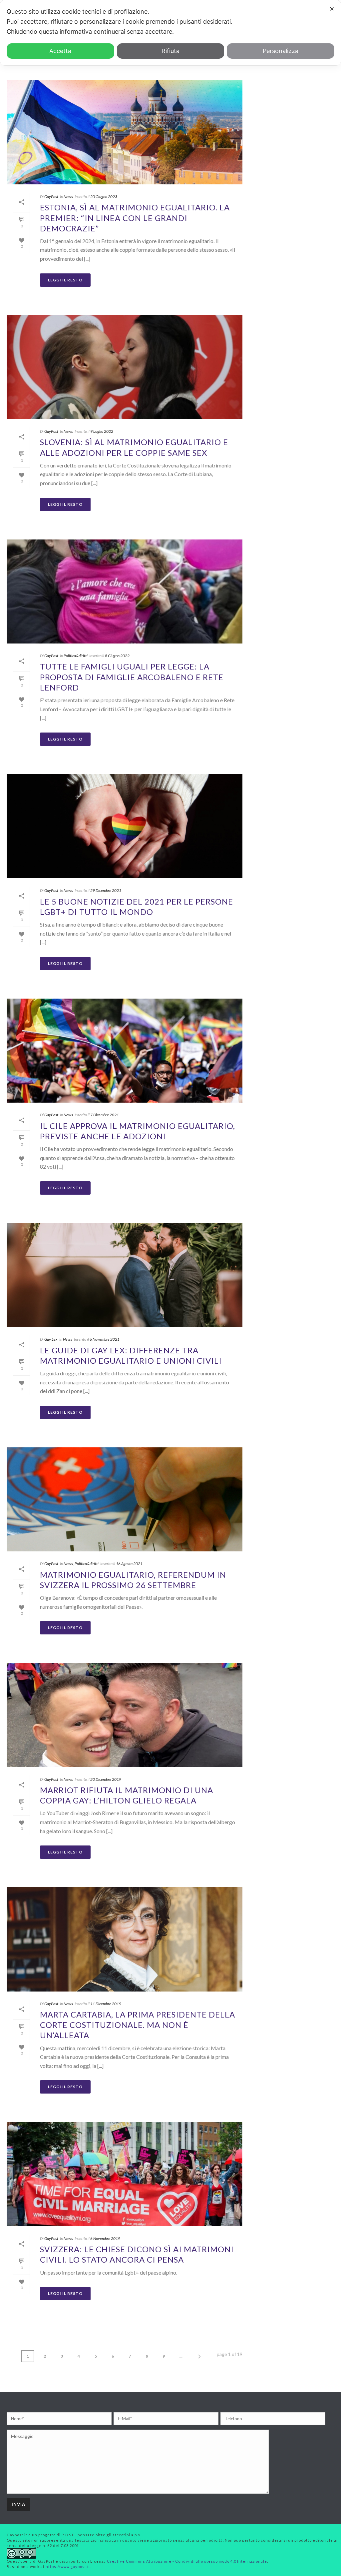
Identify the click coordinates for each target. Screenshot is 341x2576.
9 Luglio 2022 (102, 431)
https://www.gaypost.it (68, 2566)
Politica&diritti (76, 656)
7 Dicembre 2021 (105, 1115)
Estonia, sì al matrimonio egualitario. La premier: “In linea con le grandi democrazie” (135, 218)
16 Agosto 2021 (129, 1564)
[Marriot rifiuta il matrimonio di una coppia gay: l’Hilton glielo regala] (125, 1715)
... (181, 2356)
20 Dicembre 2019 (106, 1779)
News (68, 197)
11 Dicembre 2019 (106, 2004)
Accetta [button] (60, 51)
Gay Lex (51, 1339)
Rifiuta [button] (170, 51)
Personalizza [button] (281, 51)
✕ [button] (332, 9)
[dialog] (170, 33)
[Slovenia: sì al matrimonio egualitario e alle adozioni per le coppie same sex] (125, 367)
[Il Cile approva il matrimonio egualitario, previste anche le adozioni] (125, 1051)
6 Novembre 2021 (105, 1339)
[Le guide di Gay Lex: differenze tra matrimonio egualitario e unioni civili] (125, 1275)
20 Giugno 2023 (104, 197)
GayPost (51, 197)
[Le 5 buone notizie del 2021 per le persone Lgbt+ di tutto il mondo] (125, 826)
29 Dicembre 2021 (106, 890)
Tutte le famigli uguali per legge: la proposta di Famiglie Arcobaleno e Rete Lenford (132, 677)
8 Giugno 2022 (117, 656)
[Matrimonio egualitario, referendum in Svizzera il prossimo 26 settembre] (125, 1500)
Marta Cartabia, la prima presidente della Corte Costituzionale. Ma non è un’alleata (138, 2025)
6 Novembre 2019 (105, 2238)
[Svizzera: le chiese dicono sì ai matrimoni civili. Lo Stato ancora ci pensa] (125, 2174)
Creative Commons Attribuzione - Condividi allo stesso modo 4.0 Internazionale (187, 2561)
